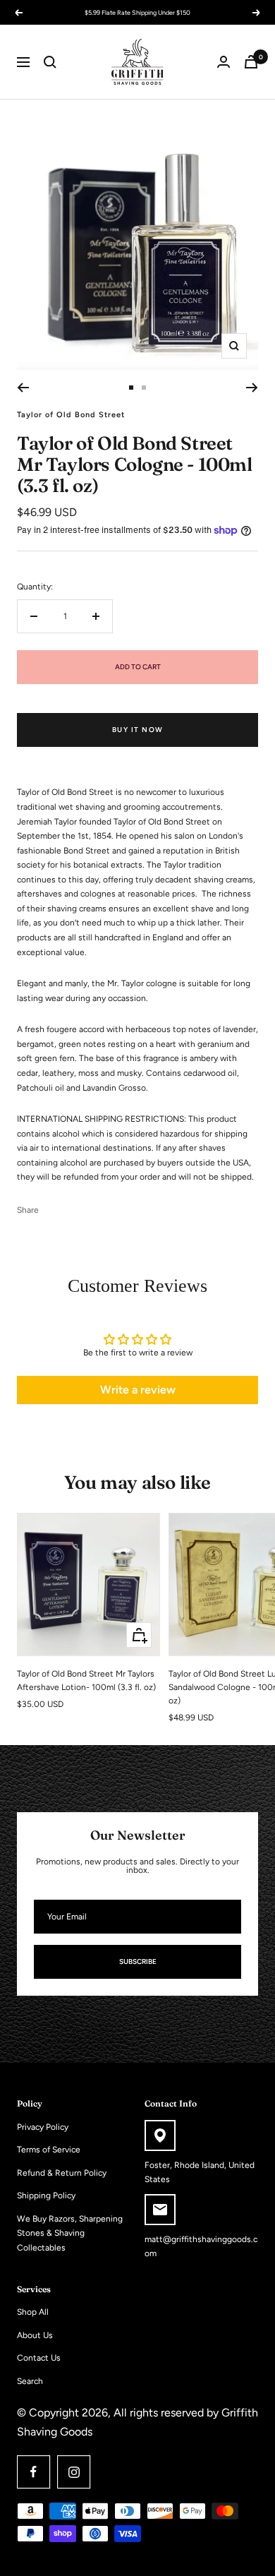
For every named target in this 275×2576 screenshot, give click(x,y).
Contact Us (39, 2358)
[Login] (224, 62)
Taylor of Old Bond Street (71, 415)
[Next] (252, 388)
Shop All (33, 2312)
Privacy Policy (43, 2127)
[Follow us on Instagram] (74, 2472)
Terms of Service (49, 2150)
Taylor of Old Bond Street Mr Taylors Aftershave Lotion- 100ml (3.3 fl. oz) (86, 1681)
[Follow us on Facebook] (33, 2472)
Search (30, 2381)
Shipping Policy (46, 2195)
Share (28, 1210)
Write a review (138, 1390)
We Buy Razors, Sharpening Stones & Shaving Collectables (70, 2233)
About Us (35, 2335)
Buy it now (138, 730)
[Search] (50, 62)
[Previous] (23, 388)
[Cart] (251, 62)
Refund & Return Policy (62, 2173)
